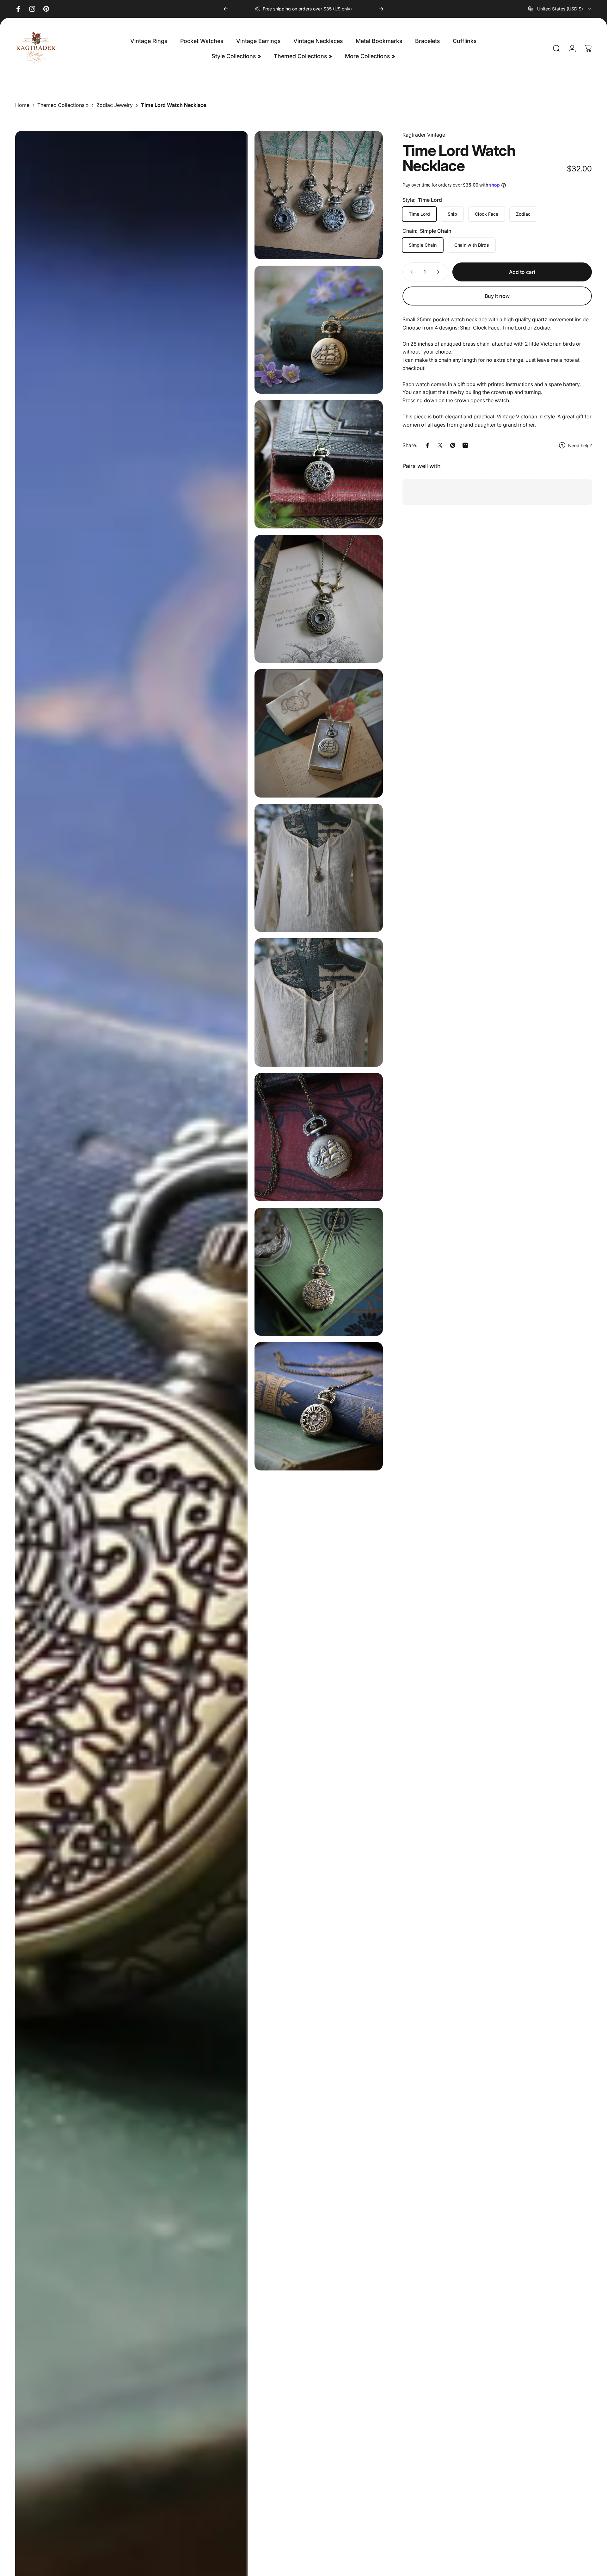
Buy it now (497, 296)
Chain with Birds (472, 245)
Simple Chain (423, 245)
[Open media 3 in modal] (319, 330)
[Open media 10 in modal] (319, 1272)
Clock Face (487, 214)
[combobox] (560, 9)
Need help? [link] (580, 445)
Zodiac (523, 214)
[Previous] (226, 9)
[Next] (381, 9)
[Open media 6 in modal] (319, 733)
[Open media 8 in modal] (319, 1002)
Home (22, 105)
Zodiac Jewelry (115, 105)
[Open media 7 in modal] (319, 868)
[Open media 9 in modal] (319, 1137)
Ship (452, 214)
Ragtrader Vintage (424, 135)
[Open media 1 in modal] (319, 195)
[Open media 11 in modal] (319, 1406)
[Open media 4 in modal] (319, 464)
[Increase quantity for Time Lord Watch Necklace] (440, 272)
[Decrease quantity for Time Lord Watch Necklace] (410, 272)
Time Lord (419, 214)
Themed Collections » (63, 105)
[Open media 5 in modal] (319, 599)
